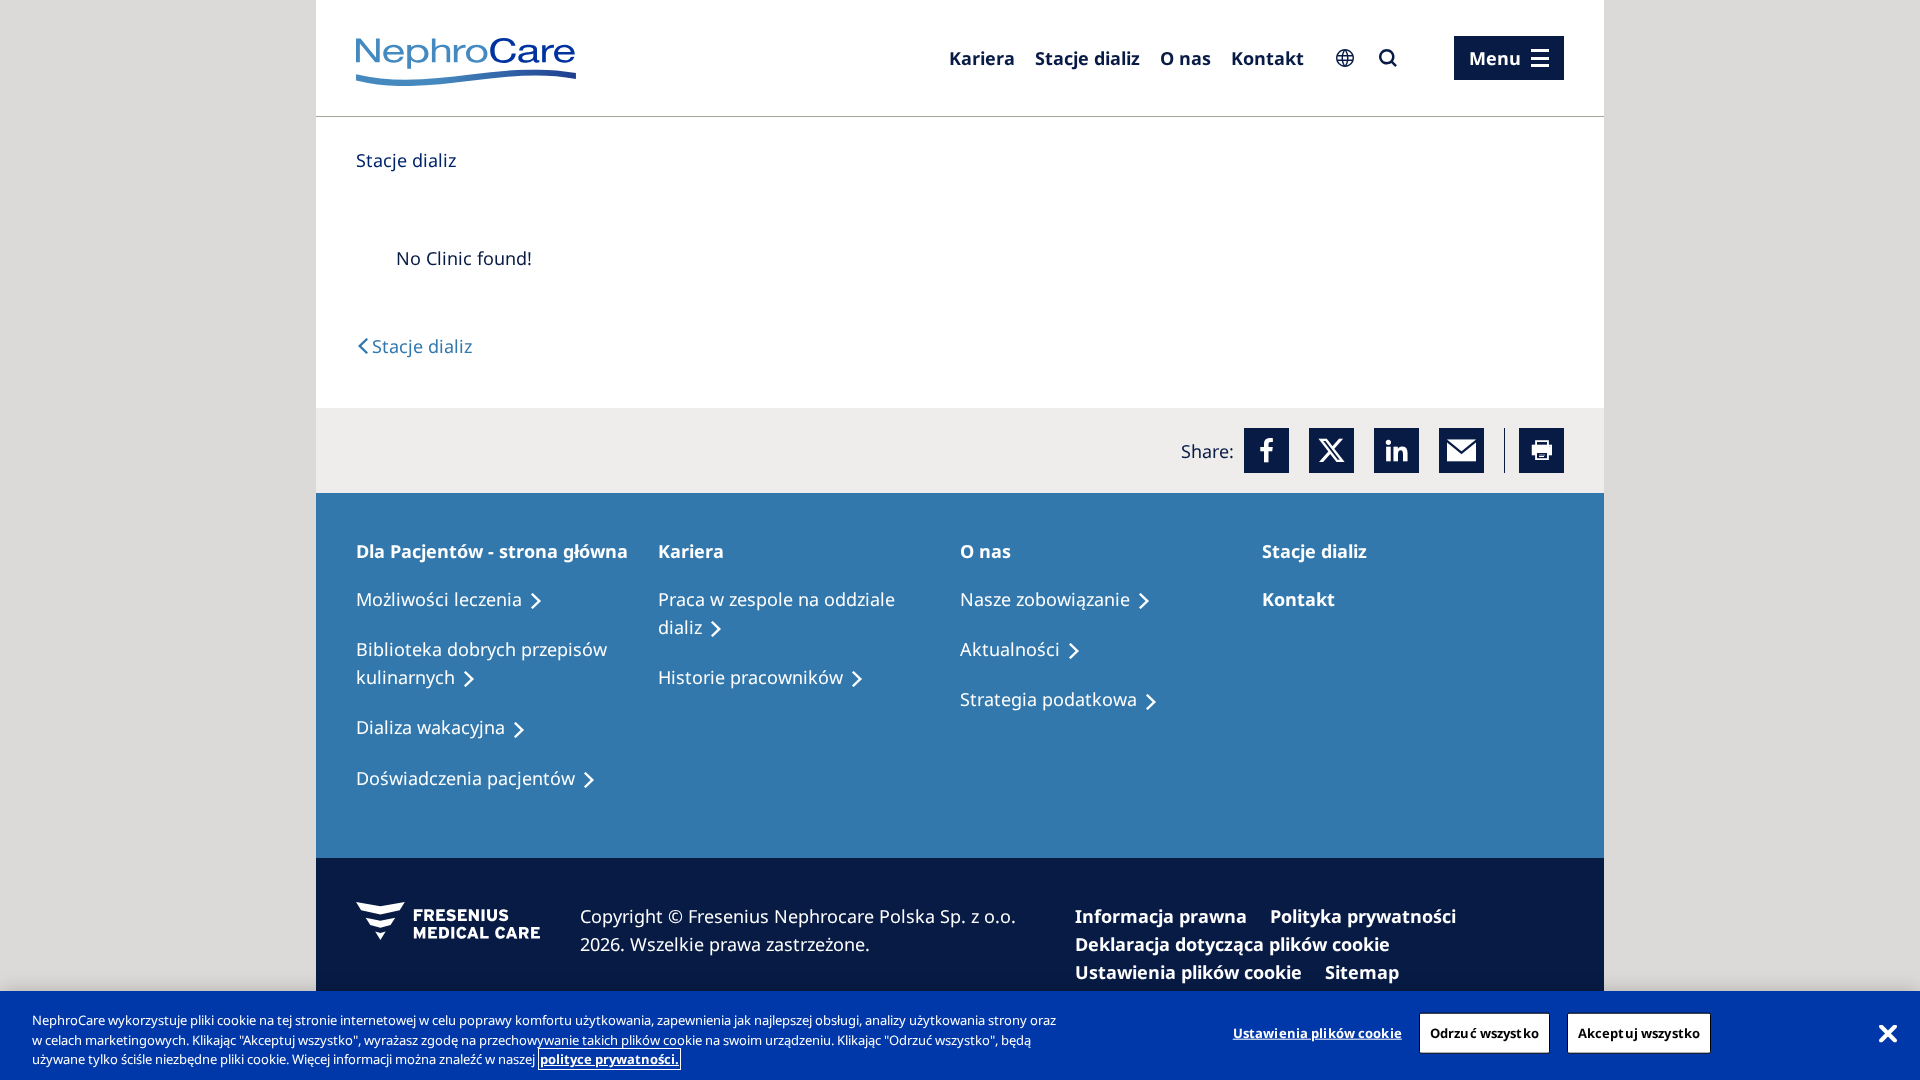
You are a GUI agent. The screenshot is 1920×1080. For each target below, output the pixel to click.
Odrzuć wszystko (1484, 1032)
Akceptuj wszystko (1639, 1032)
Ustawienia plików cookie (1317, 1032)
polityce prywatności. (609, 1059)
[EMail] (1461, 450)
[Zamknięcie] (1888, 1033)
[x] (1331, 450)
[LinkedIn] (1396, 450)
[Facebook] (1266, 450)
